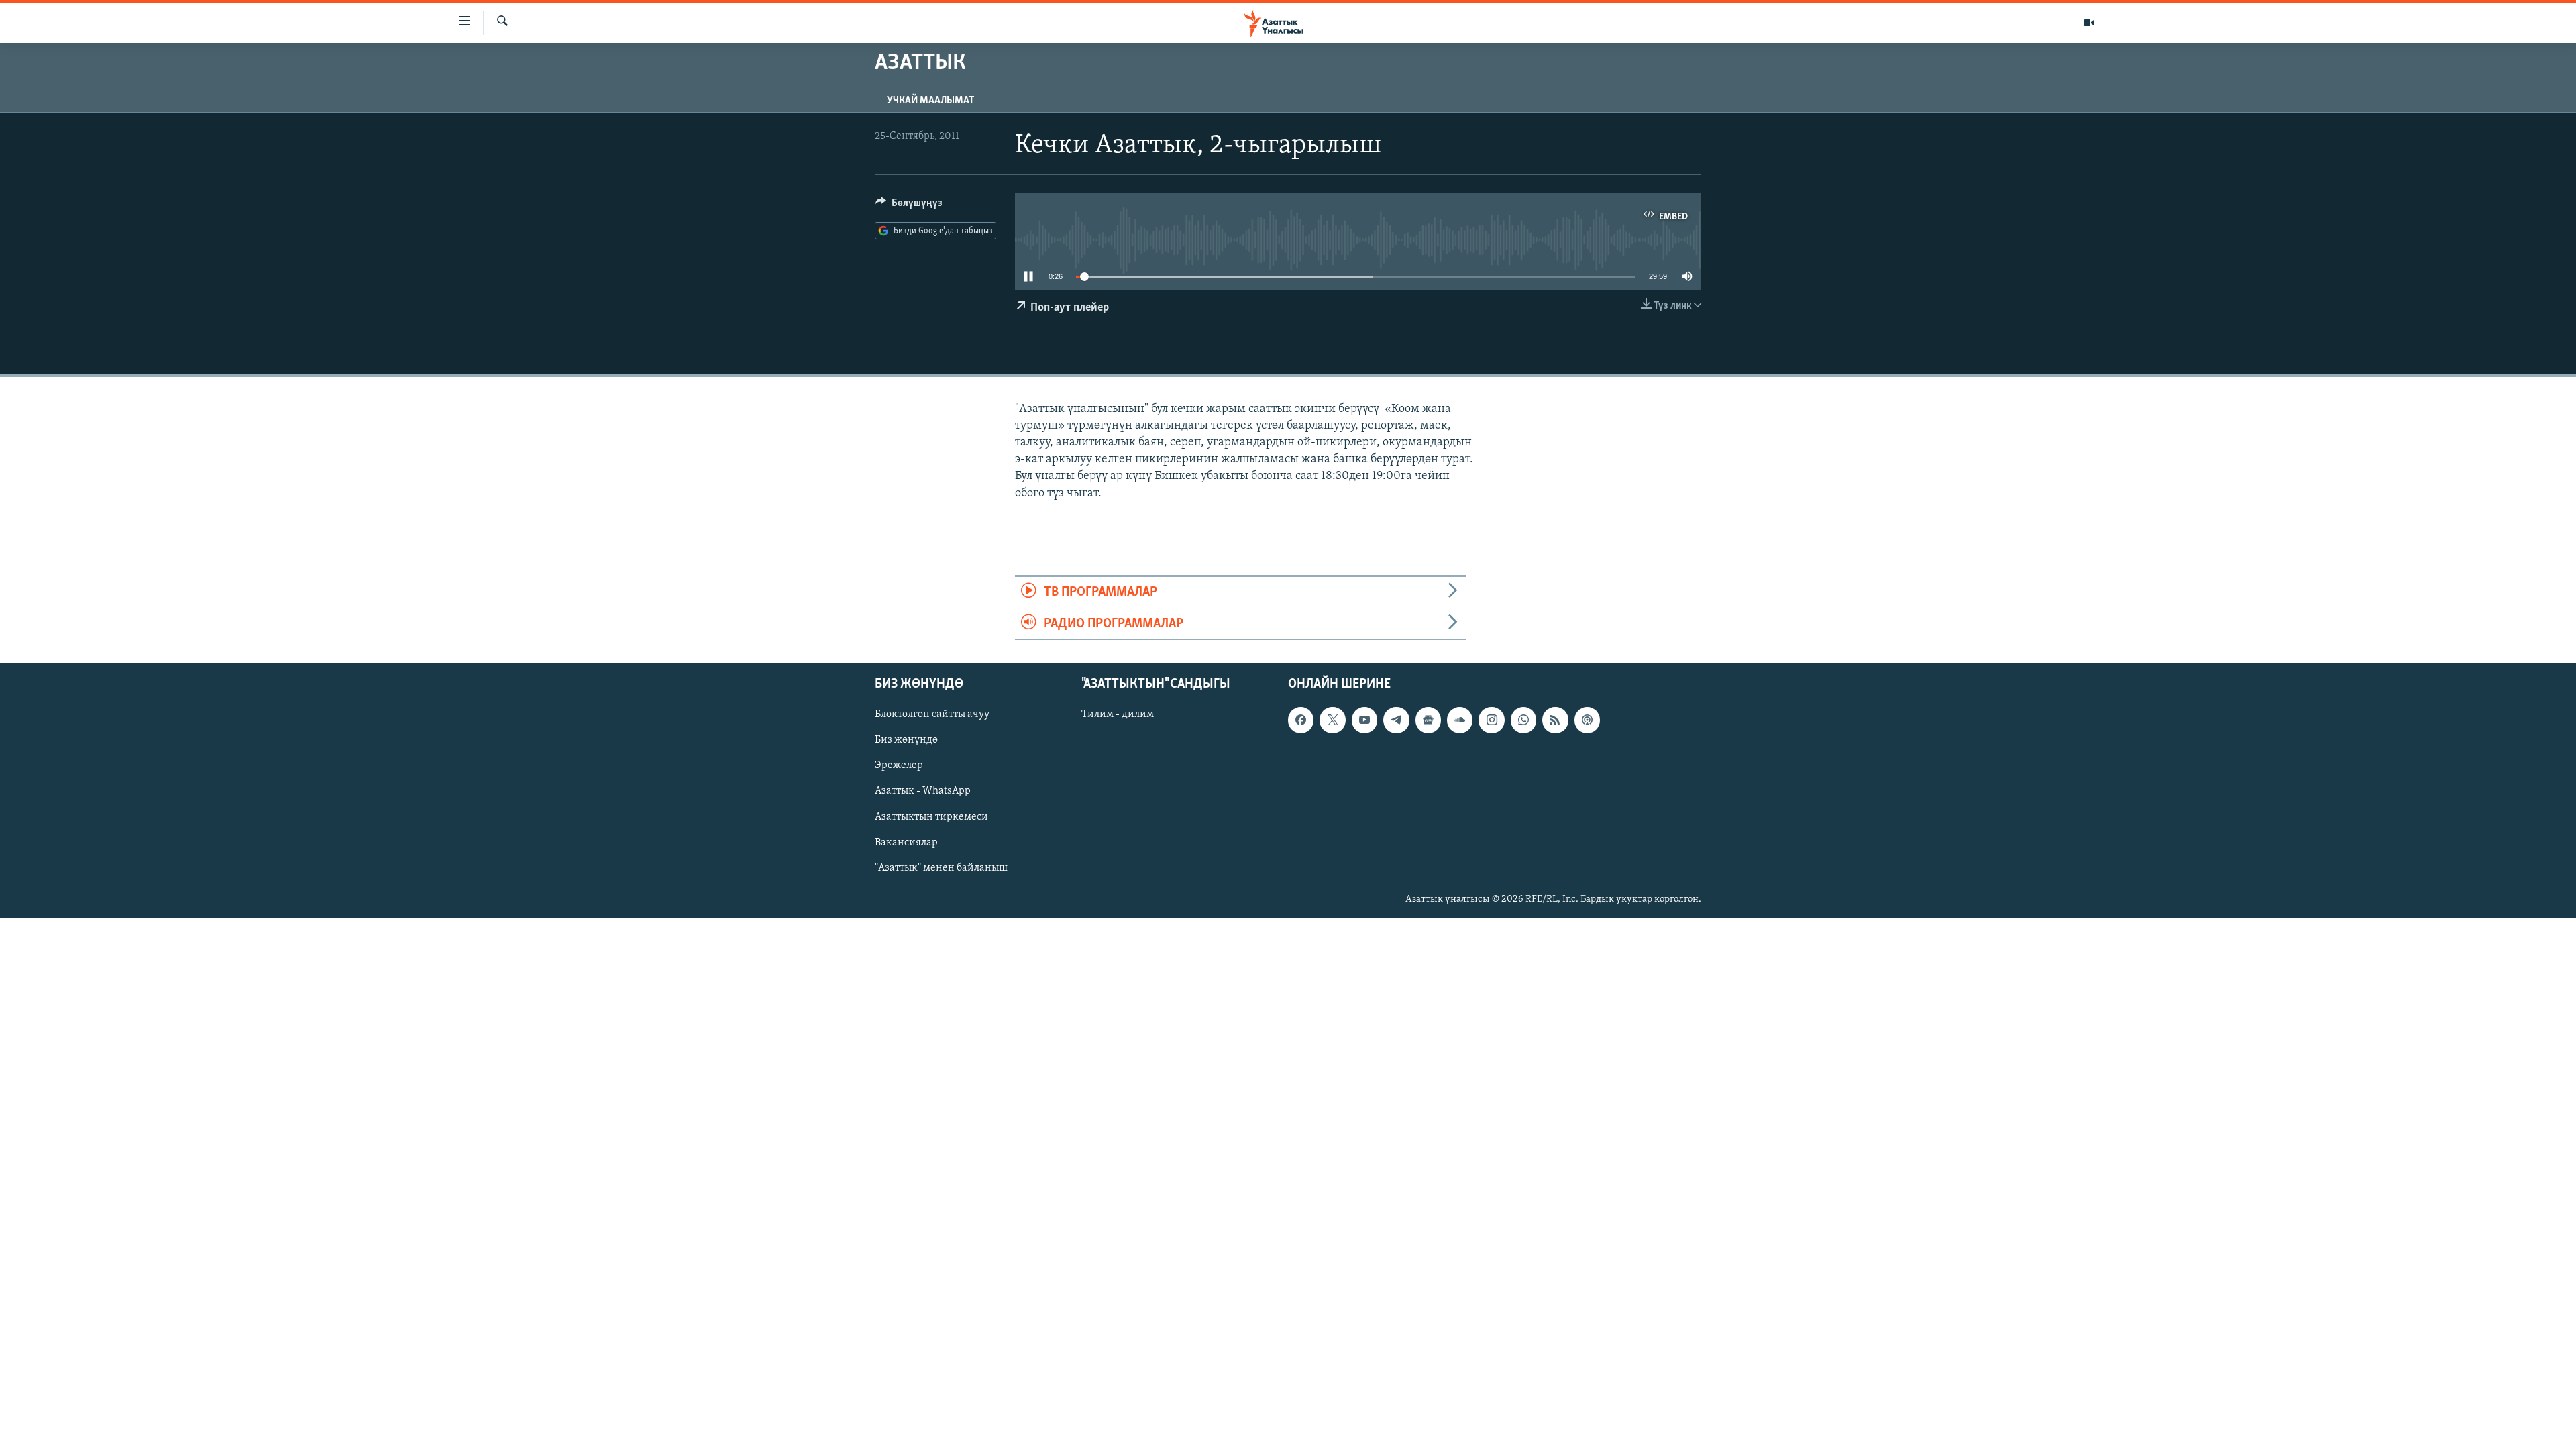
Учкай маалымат (930, 101)
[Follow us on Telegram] (1396, 720)
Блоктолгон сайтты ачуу (932, 715)
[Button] (909, 206)
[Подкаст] (1587, 720)
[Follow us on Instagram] (1491, 720)
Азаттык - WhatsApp (923, 792)
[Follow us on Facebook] (1301, 720)
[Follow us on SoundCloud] (1460, 720)
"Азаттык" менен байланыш (941, 868)
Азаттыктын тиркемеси (931, 817)
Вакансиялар (906, 843)
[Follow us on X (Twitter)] (1332, 720)
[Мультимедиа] (2089, 23)
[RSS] (1555, 720)
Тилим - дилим (1118, 715)
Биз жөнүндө (906, 741)
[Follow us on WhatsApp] (1523, 720)
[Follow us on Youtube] (1364, 720)
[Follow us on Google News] (1428, 720)
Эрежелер (899, 766)
